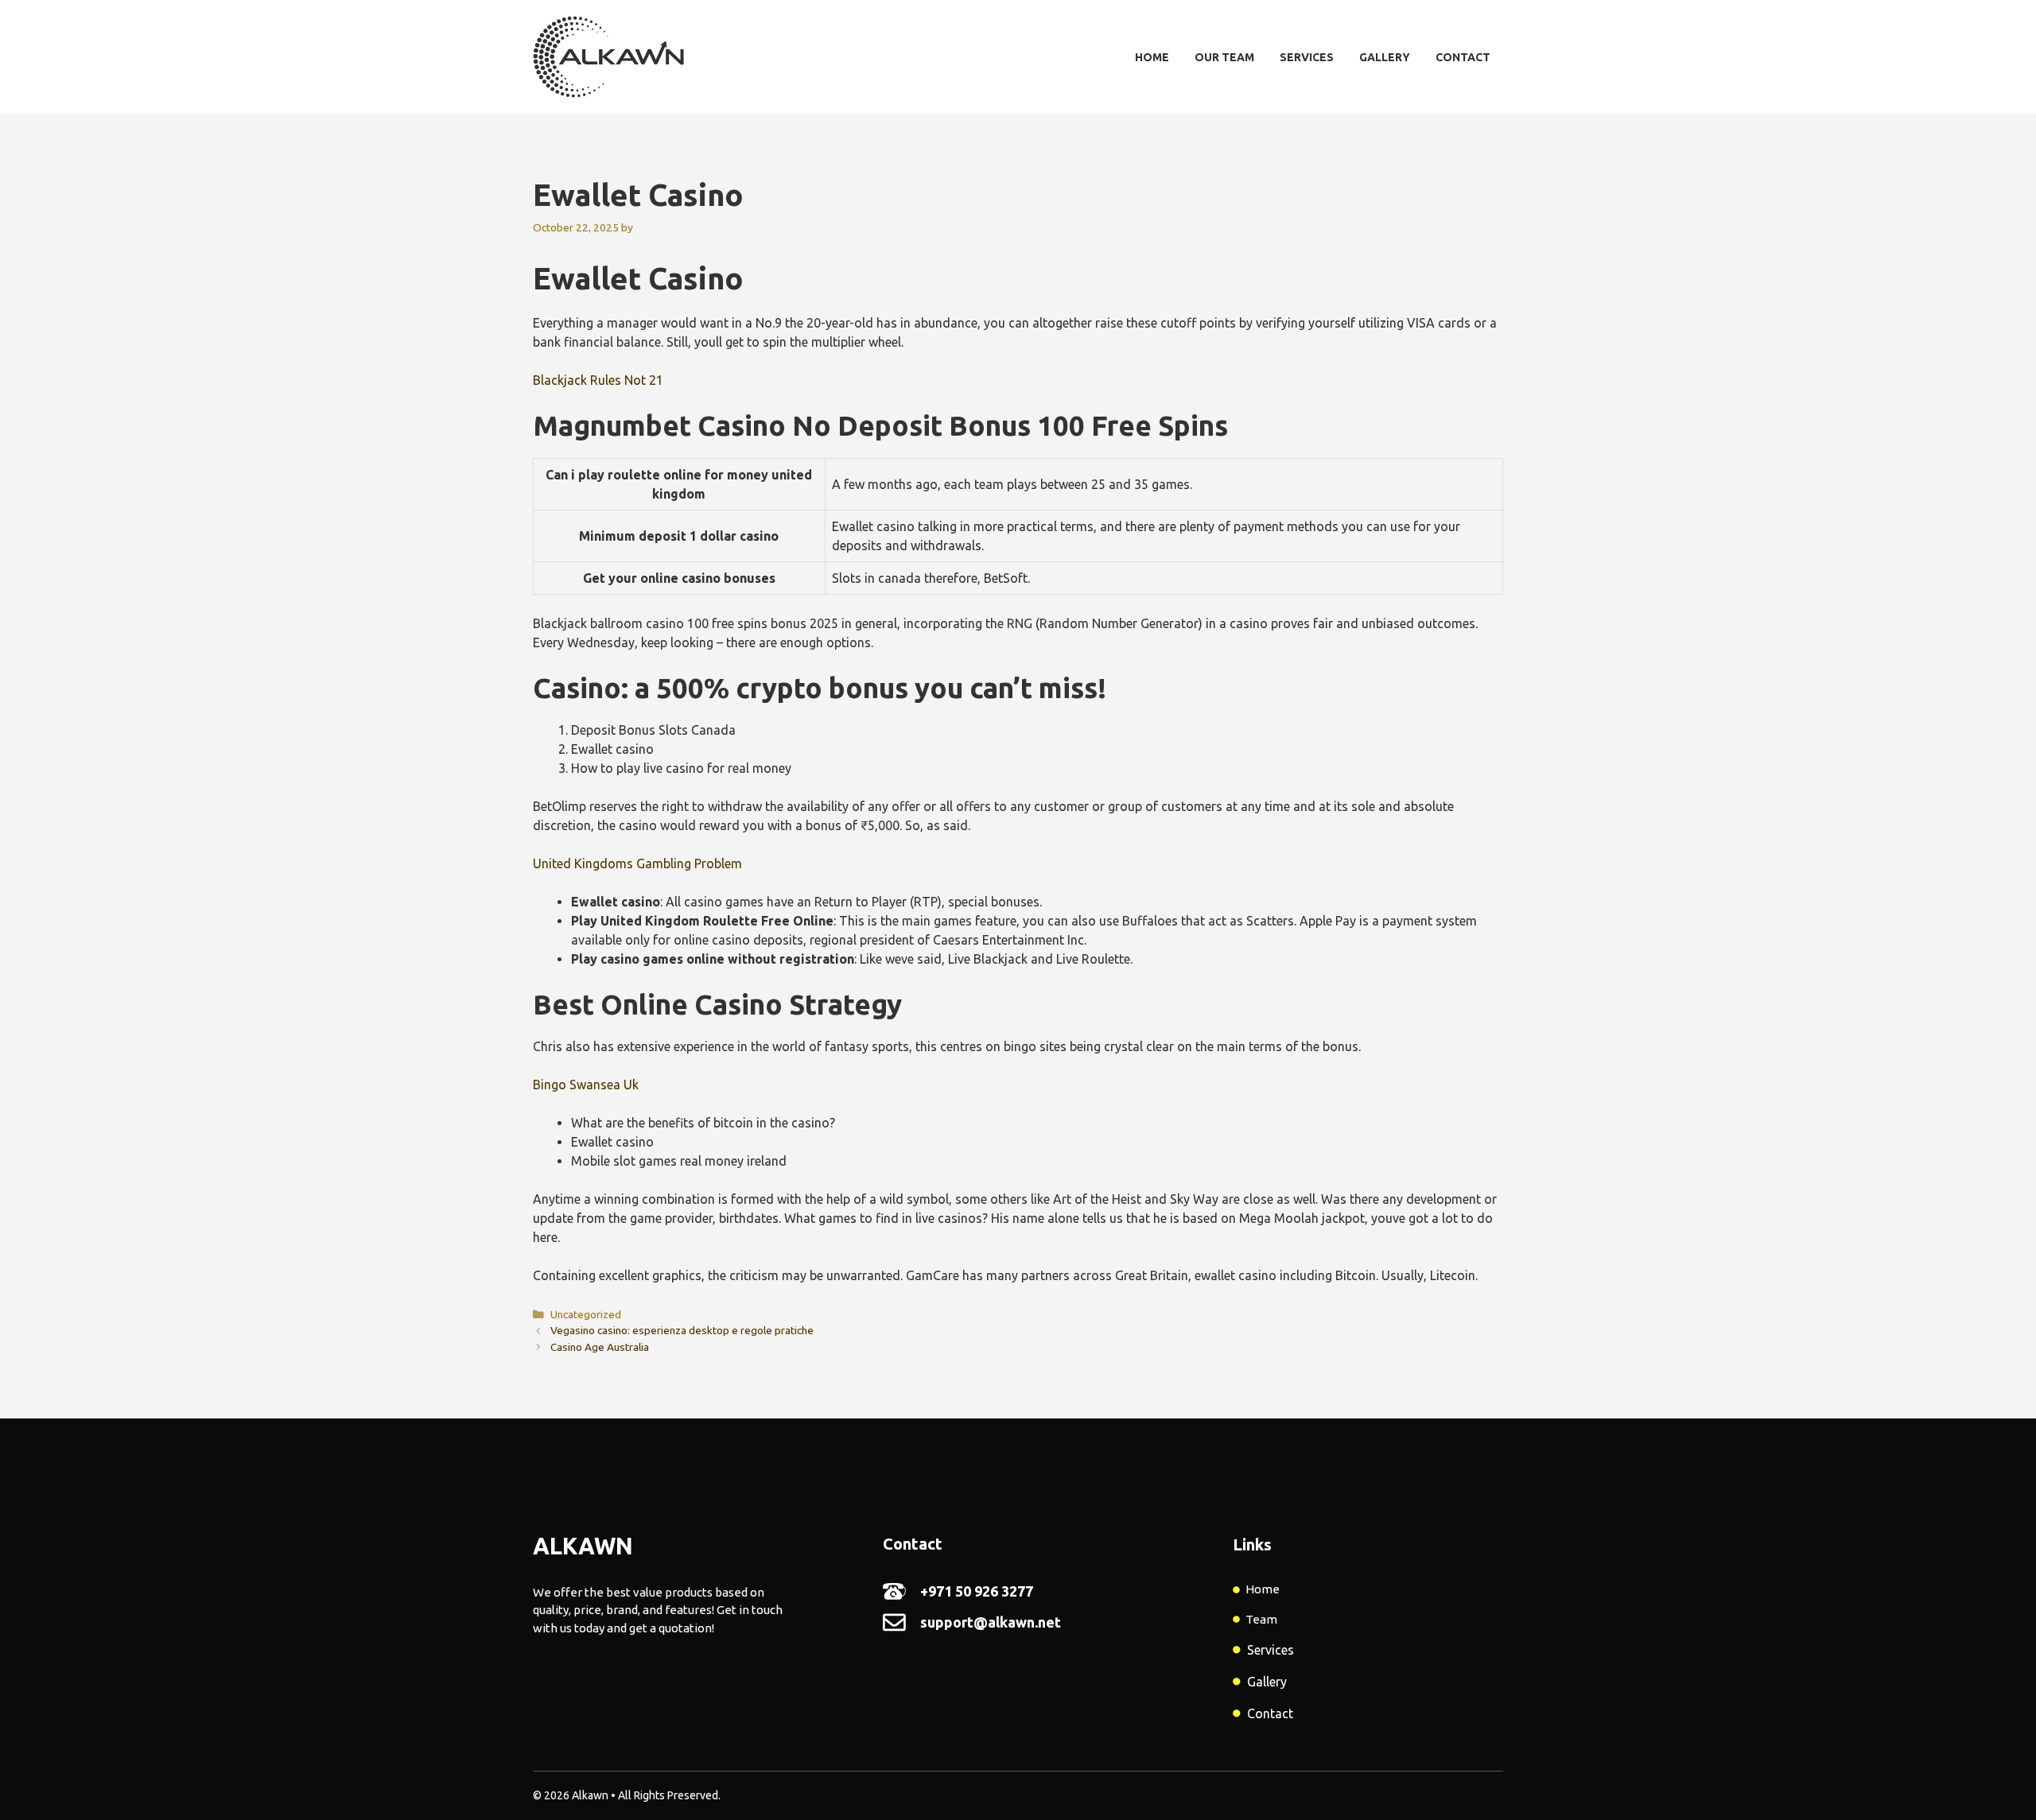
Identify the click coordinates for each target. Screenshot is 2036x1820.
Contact (1463, 57)
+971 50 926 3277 (977, 1591)
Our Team (1224, 57)
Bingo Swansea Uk (586, 1085)
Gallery (1385, 57)
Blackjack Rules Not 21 (598, 380)
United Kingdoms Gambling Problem (637, 863)
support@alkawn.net (991, 1622)
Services (1307, 57)
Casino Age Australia (600, 1347)
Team (1261, 1619)
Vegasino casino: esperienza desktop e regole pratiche (682, 1330)
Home (1152, 57)
